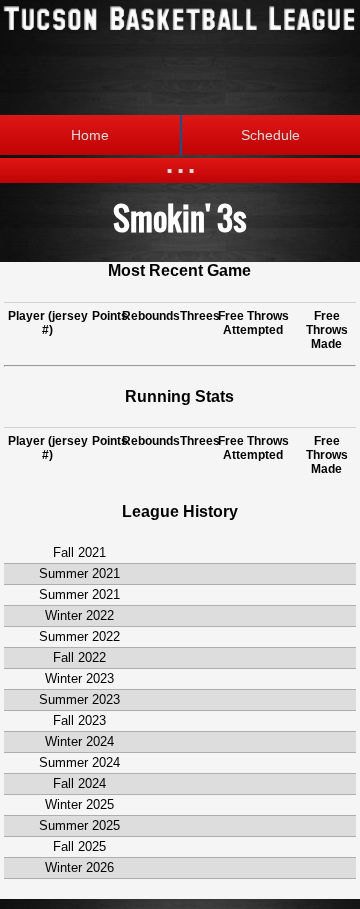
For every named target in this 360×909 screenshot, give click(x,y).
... (180, 159)
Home (90, 135)
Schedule (270, 135)
